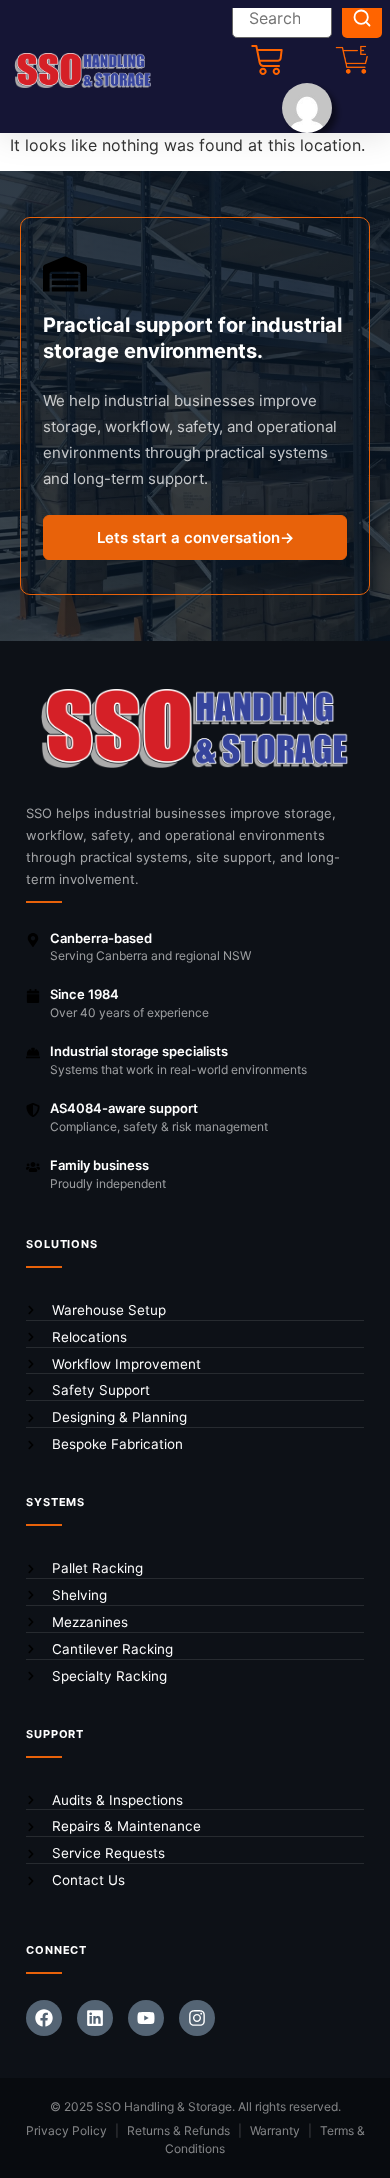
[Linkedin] (95, 2018)
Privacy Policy (66, 2130)
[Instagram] (197, 2018)
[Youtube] (146, 2018)
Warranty (275, 2130)
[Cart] (267, 60)
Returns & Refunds (178, 2130)
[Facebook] (44, 2018)
